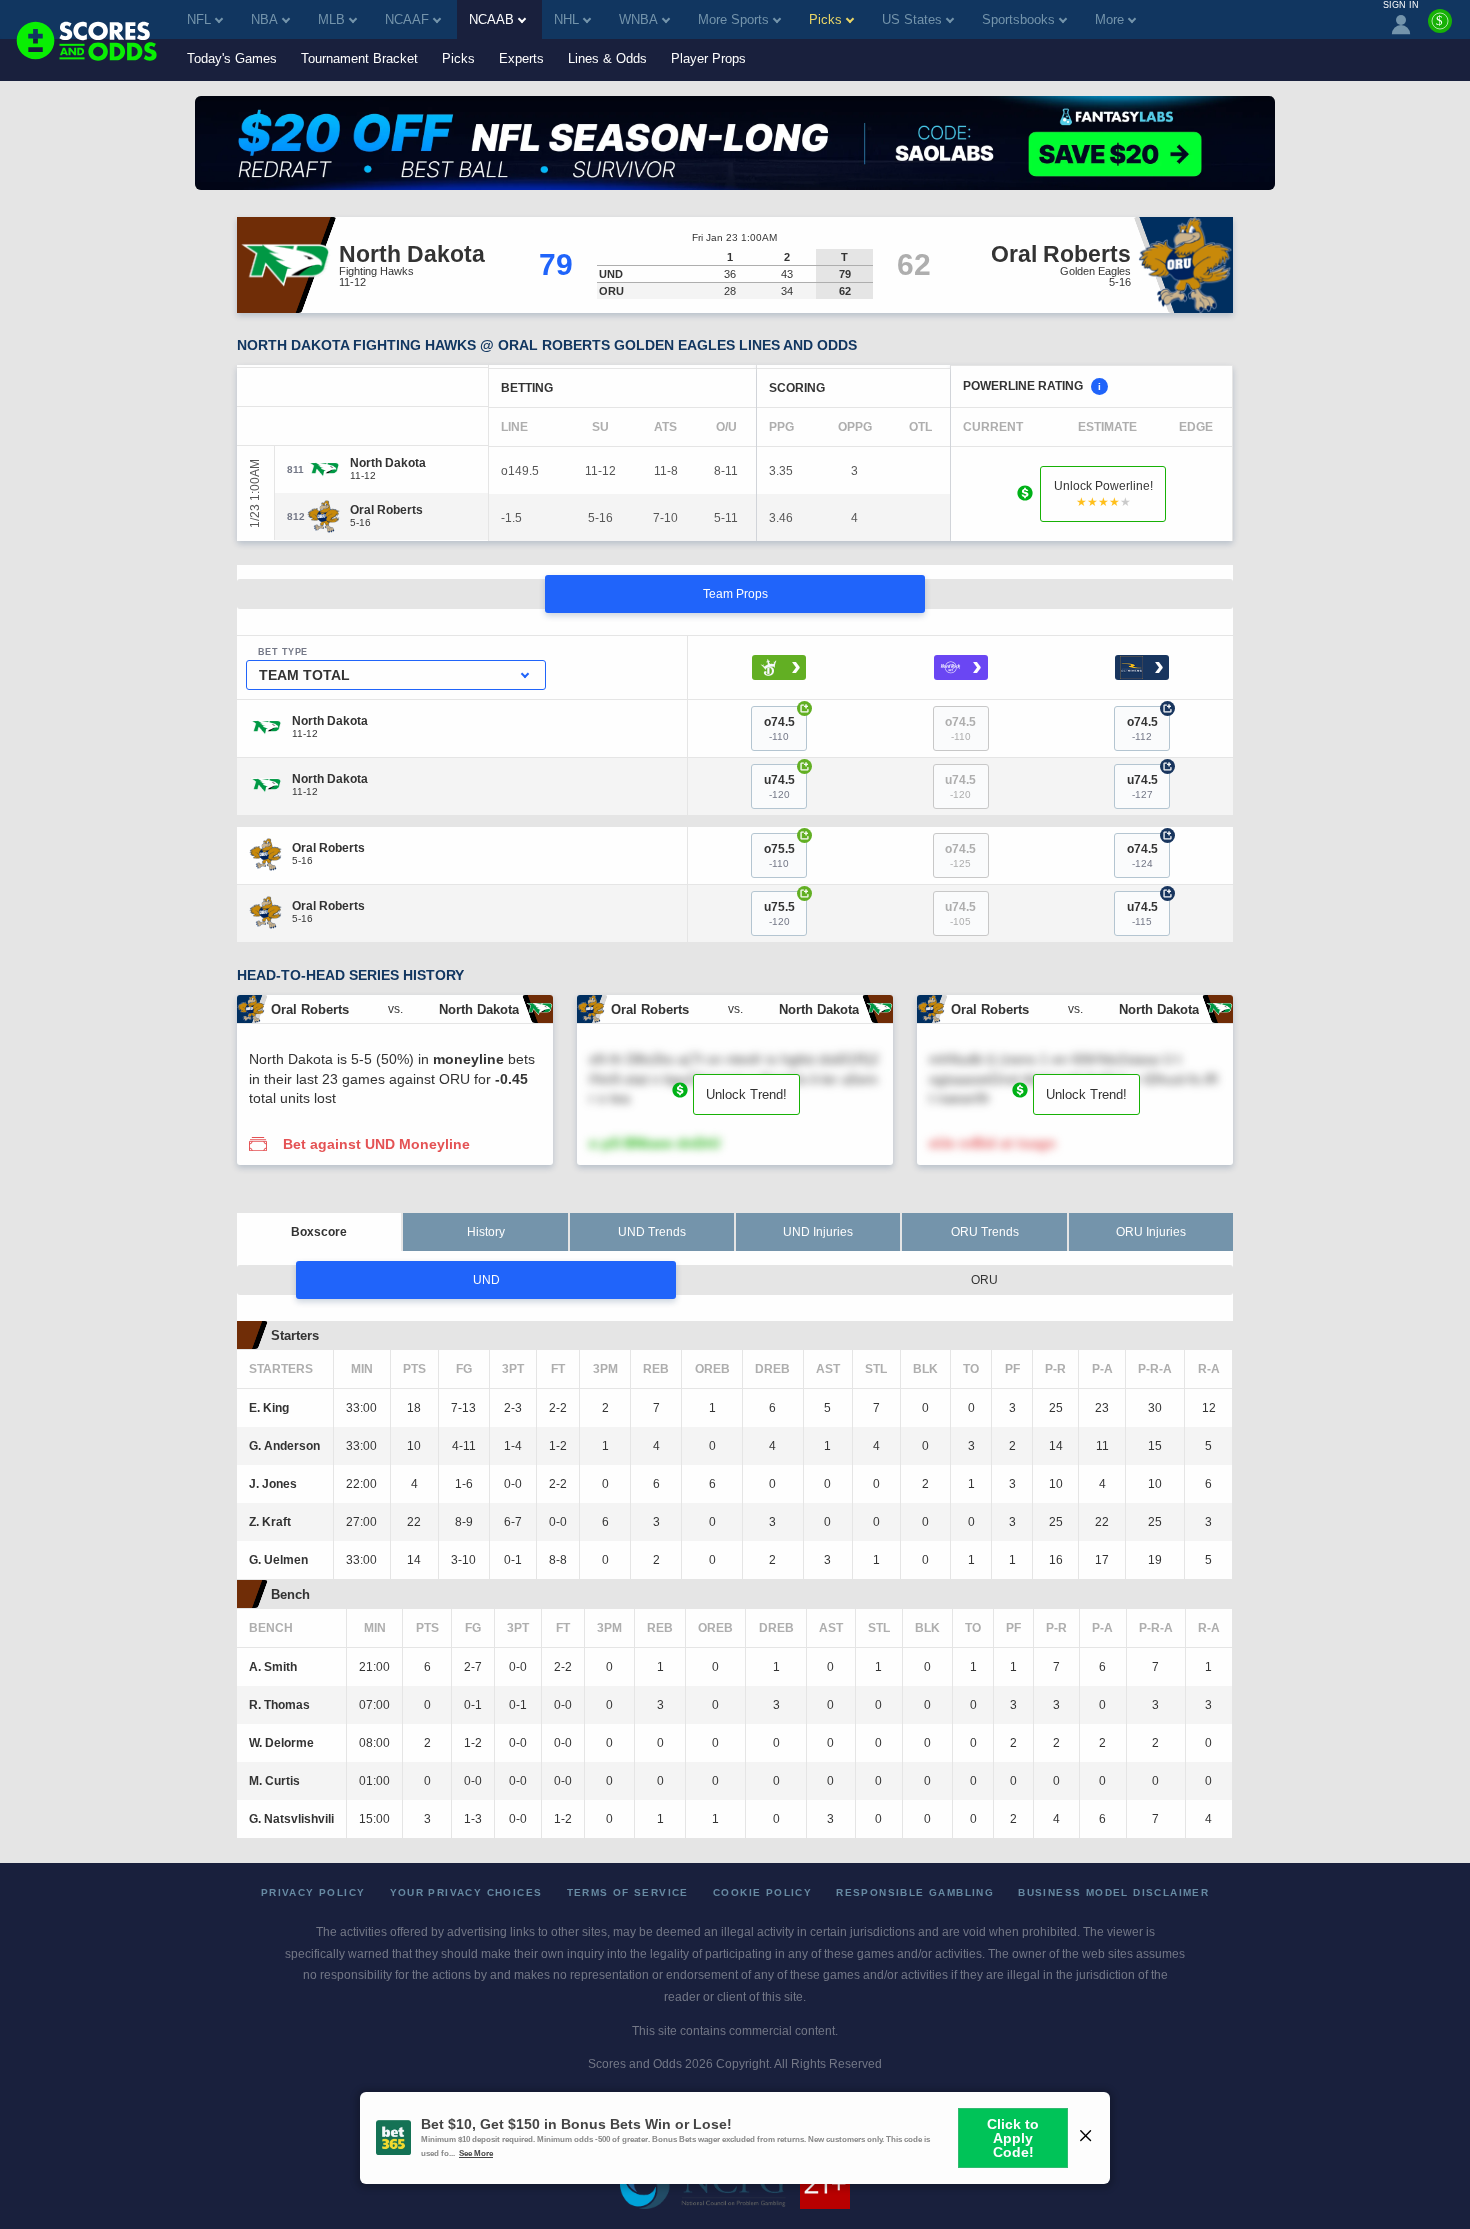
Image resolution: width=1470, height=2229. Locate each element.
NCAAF (407, 19)
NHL (566, 19)
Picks (458, 58)
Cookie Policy (762, 1892)
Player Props (708, 58)
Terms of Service (628, 1892)
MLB (331, 19)
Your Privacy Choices (466, 1892)
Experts (521, 58)
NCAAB (491, 19)
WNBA (638, 19)
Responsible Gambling (915, 1892)
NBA (264, 19)
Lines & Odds (607, 58)
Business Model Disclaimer (1113, 1892)
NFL (199, 19)
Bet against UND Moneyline (376, 1144)
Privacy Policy (313, 1892)
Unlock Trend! (746, 1094)
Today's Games (232, 58)
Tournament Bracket (359, 58)
